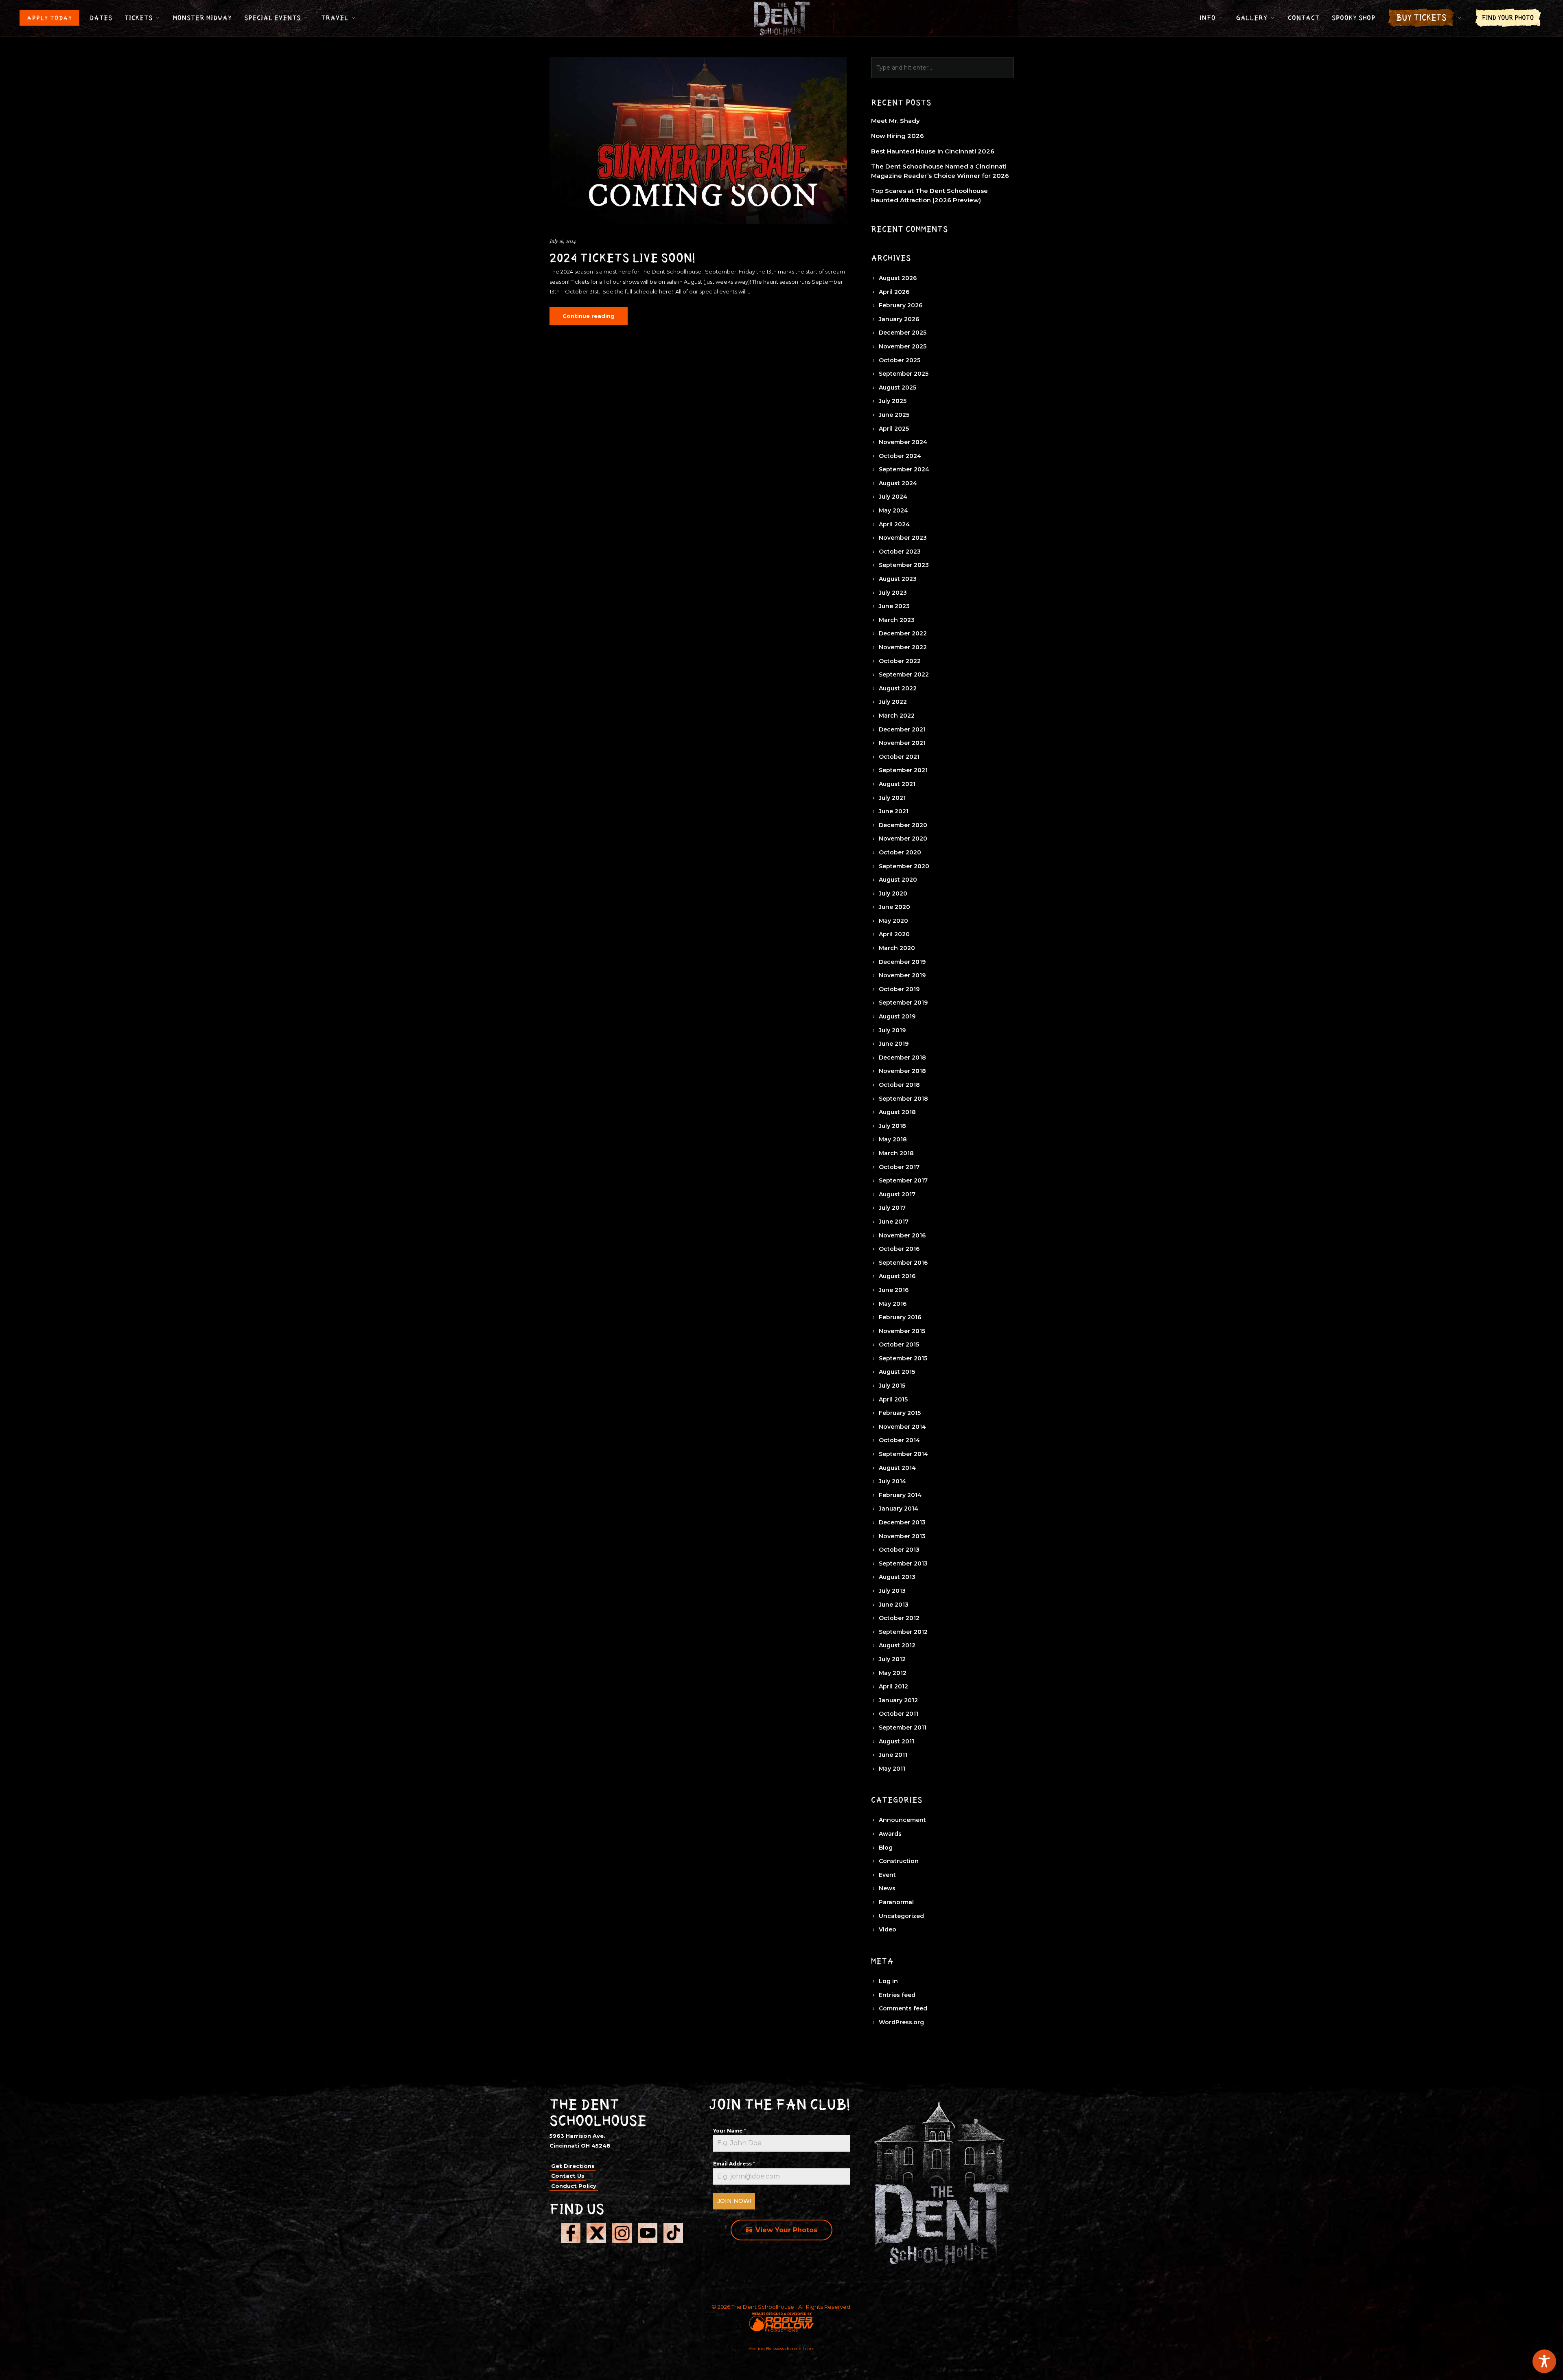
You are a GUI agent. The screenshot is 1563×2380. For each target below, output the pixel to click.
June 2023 (894, 606)
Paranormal (896, 1902)
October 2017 (899, 1167)
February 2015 (900, 1413)
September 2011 (903, 1728)
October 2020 (900, 852)
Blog (886, 1848)
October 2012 (899, 1618)
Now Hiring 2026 (898, 136)
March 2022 (897, 716)
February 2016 (900, 1317)
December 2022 (903, 633)
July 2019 (892, 1030)
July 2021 (892, 798)
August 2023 (898, 579)
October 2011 (899, 1714)
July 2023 (893, 593)
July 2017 (892, 1208)
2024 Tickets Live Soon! (623, 258)
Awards (890, 1834)
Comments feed (903, 2008)
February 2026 (901, 305)
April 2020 (894, 934)
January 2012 (898, 1700)
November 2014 (902, 1427)
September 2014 (903, 1454)
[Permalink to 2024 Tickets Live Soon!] (698, 141)
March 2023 (897, 620)
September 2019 (903, 1003)
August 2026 (898, 278)
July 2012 (892, 1659)
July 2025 (893, 401)
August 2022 (898, 688)
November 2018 (902, 1071)
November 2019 (902, 975)
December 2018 (902, 1058)
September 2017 (903, 1180)
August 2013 (897, 1577)
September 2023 (904, 565)
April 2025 (894, 429)
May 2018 (893, 1139)
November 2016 (902, 1235)
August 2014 (897, 1468)
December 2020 (903, 825)
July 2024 (893, 497)
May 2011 (892, 1769)
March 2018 (896, 1153)
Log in (888, 1981)
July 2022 (893, 702)
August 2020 (898, 880)
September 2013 (903, 1563)
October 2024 (900, 456)
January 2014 (899, 1509)
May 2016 (893, 1304)
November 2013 (902, 1536)
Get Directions (573, 2166)
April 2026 (894, 292)
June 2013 (894, 1605)
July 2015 (892, 1386)
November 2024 (903, 442)
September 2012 (903, 1632)
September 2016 (903, 1263)
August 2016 (897, 1276)
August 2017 (897, 1194)
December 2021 (902, 729)
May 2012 (893, 1673)
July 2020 (893, 893)
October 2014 (899, 1440)
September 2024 (904, 469)
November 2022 (903, 647)
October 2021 (899, 757)
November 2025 (903, 346)
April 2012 (893, 1686)
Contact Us (568, 2176)
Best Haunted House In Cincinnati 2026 (933, 151)
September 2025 (904, 374)
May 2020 (893, 921)
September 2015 (903, 1358)
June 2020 (894, 907)
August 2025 (898, 388)
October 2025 (900, 360)
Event (887, 1875)
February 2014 (900, 1495)
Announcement (902, 1820)
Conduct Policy (574, 2186)
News (887, 1888)
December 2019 (902, 962)
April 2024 (894, 524)
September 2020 (904, 866)
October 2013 (899, 1550)
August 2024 (898, 483)
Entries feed (897, 1995)
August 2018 (897, 1112)
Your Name (730, 2131)
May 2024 (893, 510)
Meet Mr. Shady (895, 121)
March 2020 (897, 948)
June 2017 (894, 1222)
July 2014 (892, 1481)
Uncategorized (901, 1916)
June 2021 (894, 811)
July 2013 (892, 1591)
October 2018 (899, 1085)
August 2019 (897, 1016)
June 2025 (894, 415)
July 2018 (892, 1126)
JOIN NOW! (734, 2201)
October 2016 (899, 1249)
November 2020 (903, 839)
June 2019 (894, 1044)
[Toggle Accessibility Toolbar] (1544, 2361)
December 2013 (902, 1522)
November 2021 (902, 743)
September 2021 (903, 770)
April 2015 (893, 1399)
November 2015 (902, 1331)
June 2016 (894, 1290)
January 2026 (899, 319)
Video (888, 1929)
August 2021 (897, 784)
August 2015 (897, 1372)
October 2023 (900, 552)
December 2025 (903, 333)
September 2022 (904, 674)
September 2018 (903, 1099)
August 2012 (897, 1645)
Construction (899, 1861)
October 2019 (899, 989)
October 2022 (900, 661)
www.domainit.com (794, 2349)
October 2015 (899, 1344)
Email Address (734, 2164)
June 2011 (893, 1755)
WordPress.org (901, 2022)
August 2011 (896, 1741)
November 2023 (903, 538)
